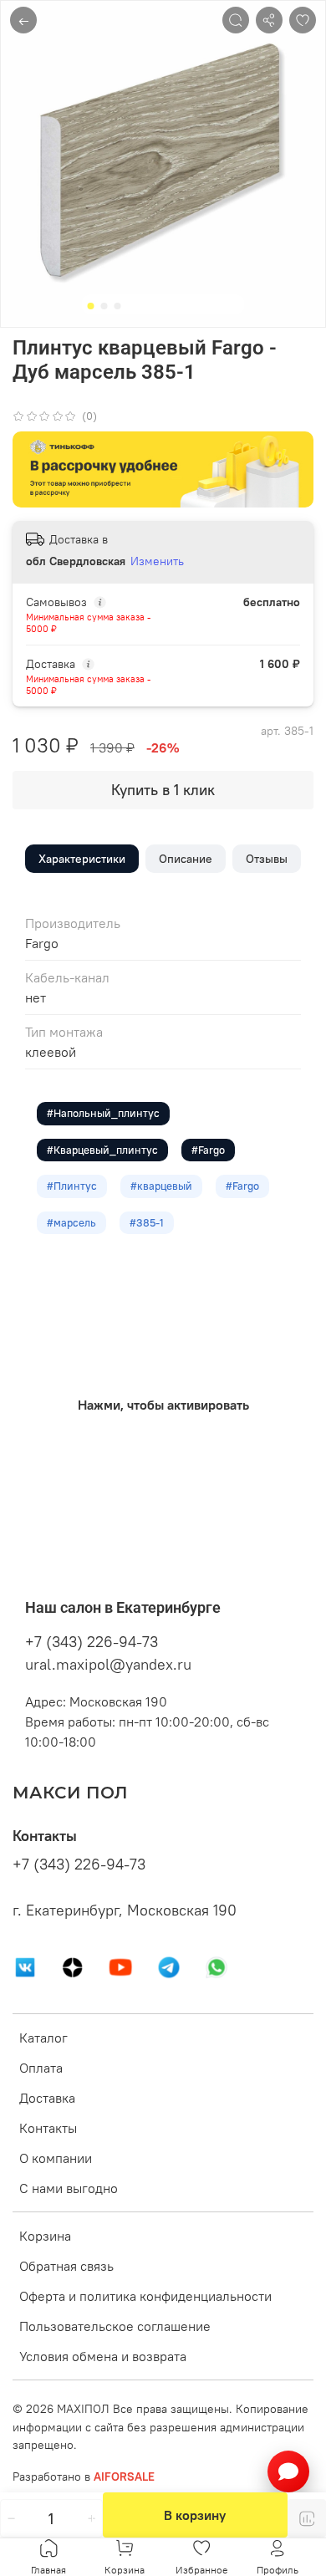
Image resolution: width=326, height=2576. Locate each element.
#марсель (71, 1222)
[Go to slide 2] (104, 306)
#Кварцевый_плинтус (102, 1150)
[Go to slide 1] (91, 306)
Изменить (157, 561)
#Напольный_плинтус (103, 1113)
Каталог (43, 2038)
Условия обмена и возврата (103, 2356)
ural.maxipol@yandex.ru (108, 1664)
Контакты (48, 2128)
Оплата (41, 2068)
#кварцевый (161, 1186)
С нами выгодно (69, 2188)
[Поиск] (236, 20)
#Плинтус (72, 1186)
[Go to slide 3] (118, 306)
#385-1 (147, 1222)
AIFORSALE (124, 2477)
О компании (56, 2158)
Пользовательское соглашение (115, 2326)
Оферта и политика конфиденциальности (145, 2296)
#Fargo (208, 1150)
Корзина (45, 2236)
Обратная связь (66, 2266)
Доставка (47, 2098)
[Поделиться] (269, 20)
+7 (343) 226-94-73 (92, 1642)
